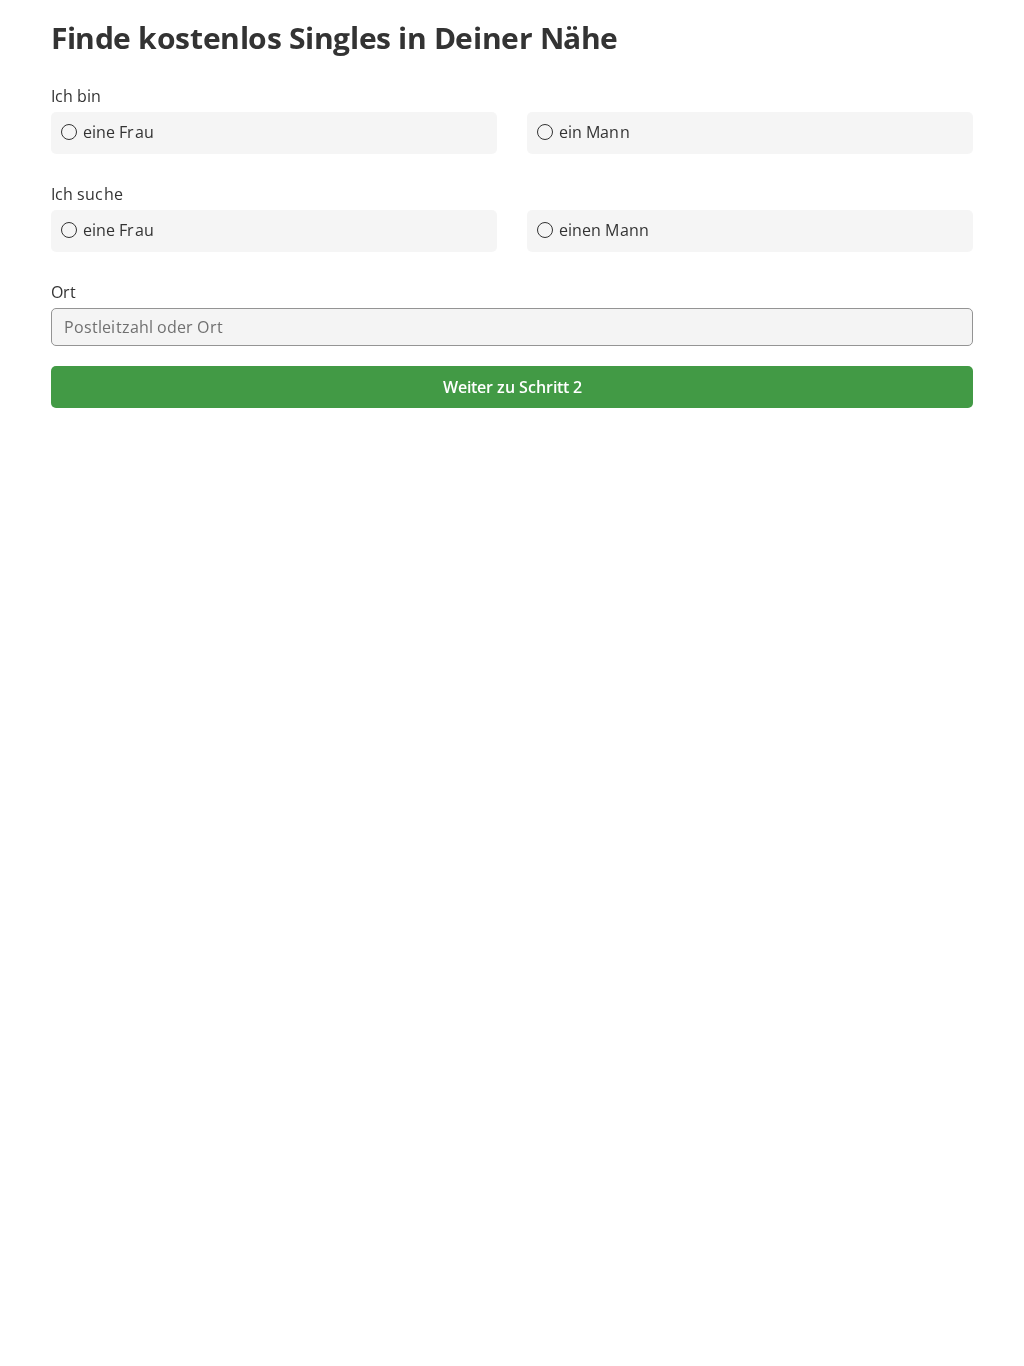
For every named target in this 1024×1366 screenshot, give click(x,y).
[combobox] (512, 327)
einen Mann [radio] (604, 230)
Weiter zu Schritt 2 (512, 387)
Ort (63, 292)
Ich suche (87, 194)
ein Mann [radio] (594, 132)
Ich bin (76, 96)
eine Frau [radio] (118, 132)
